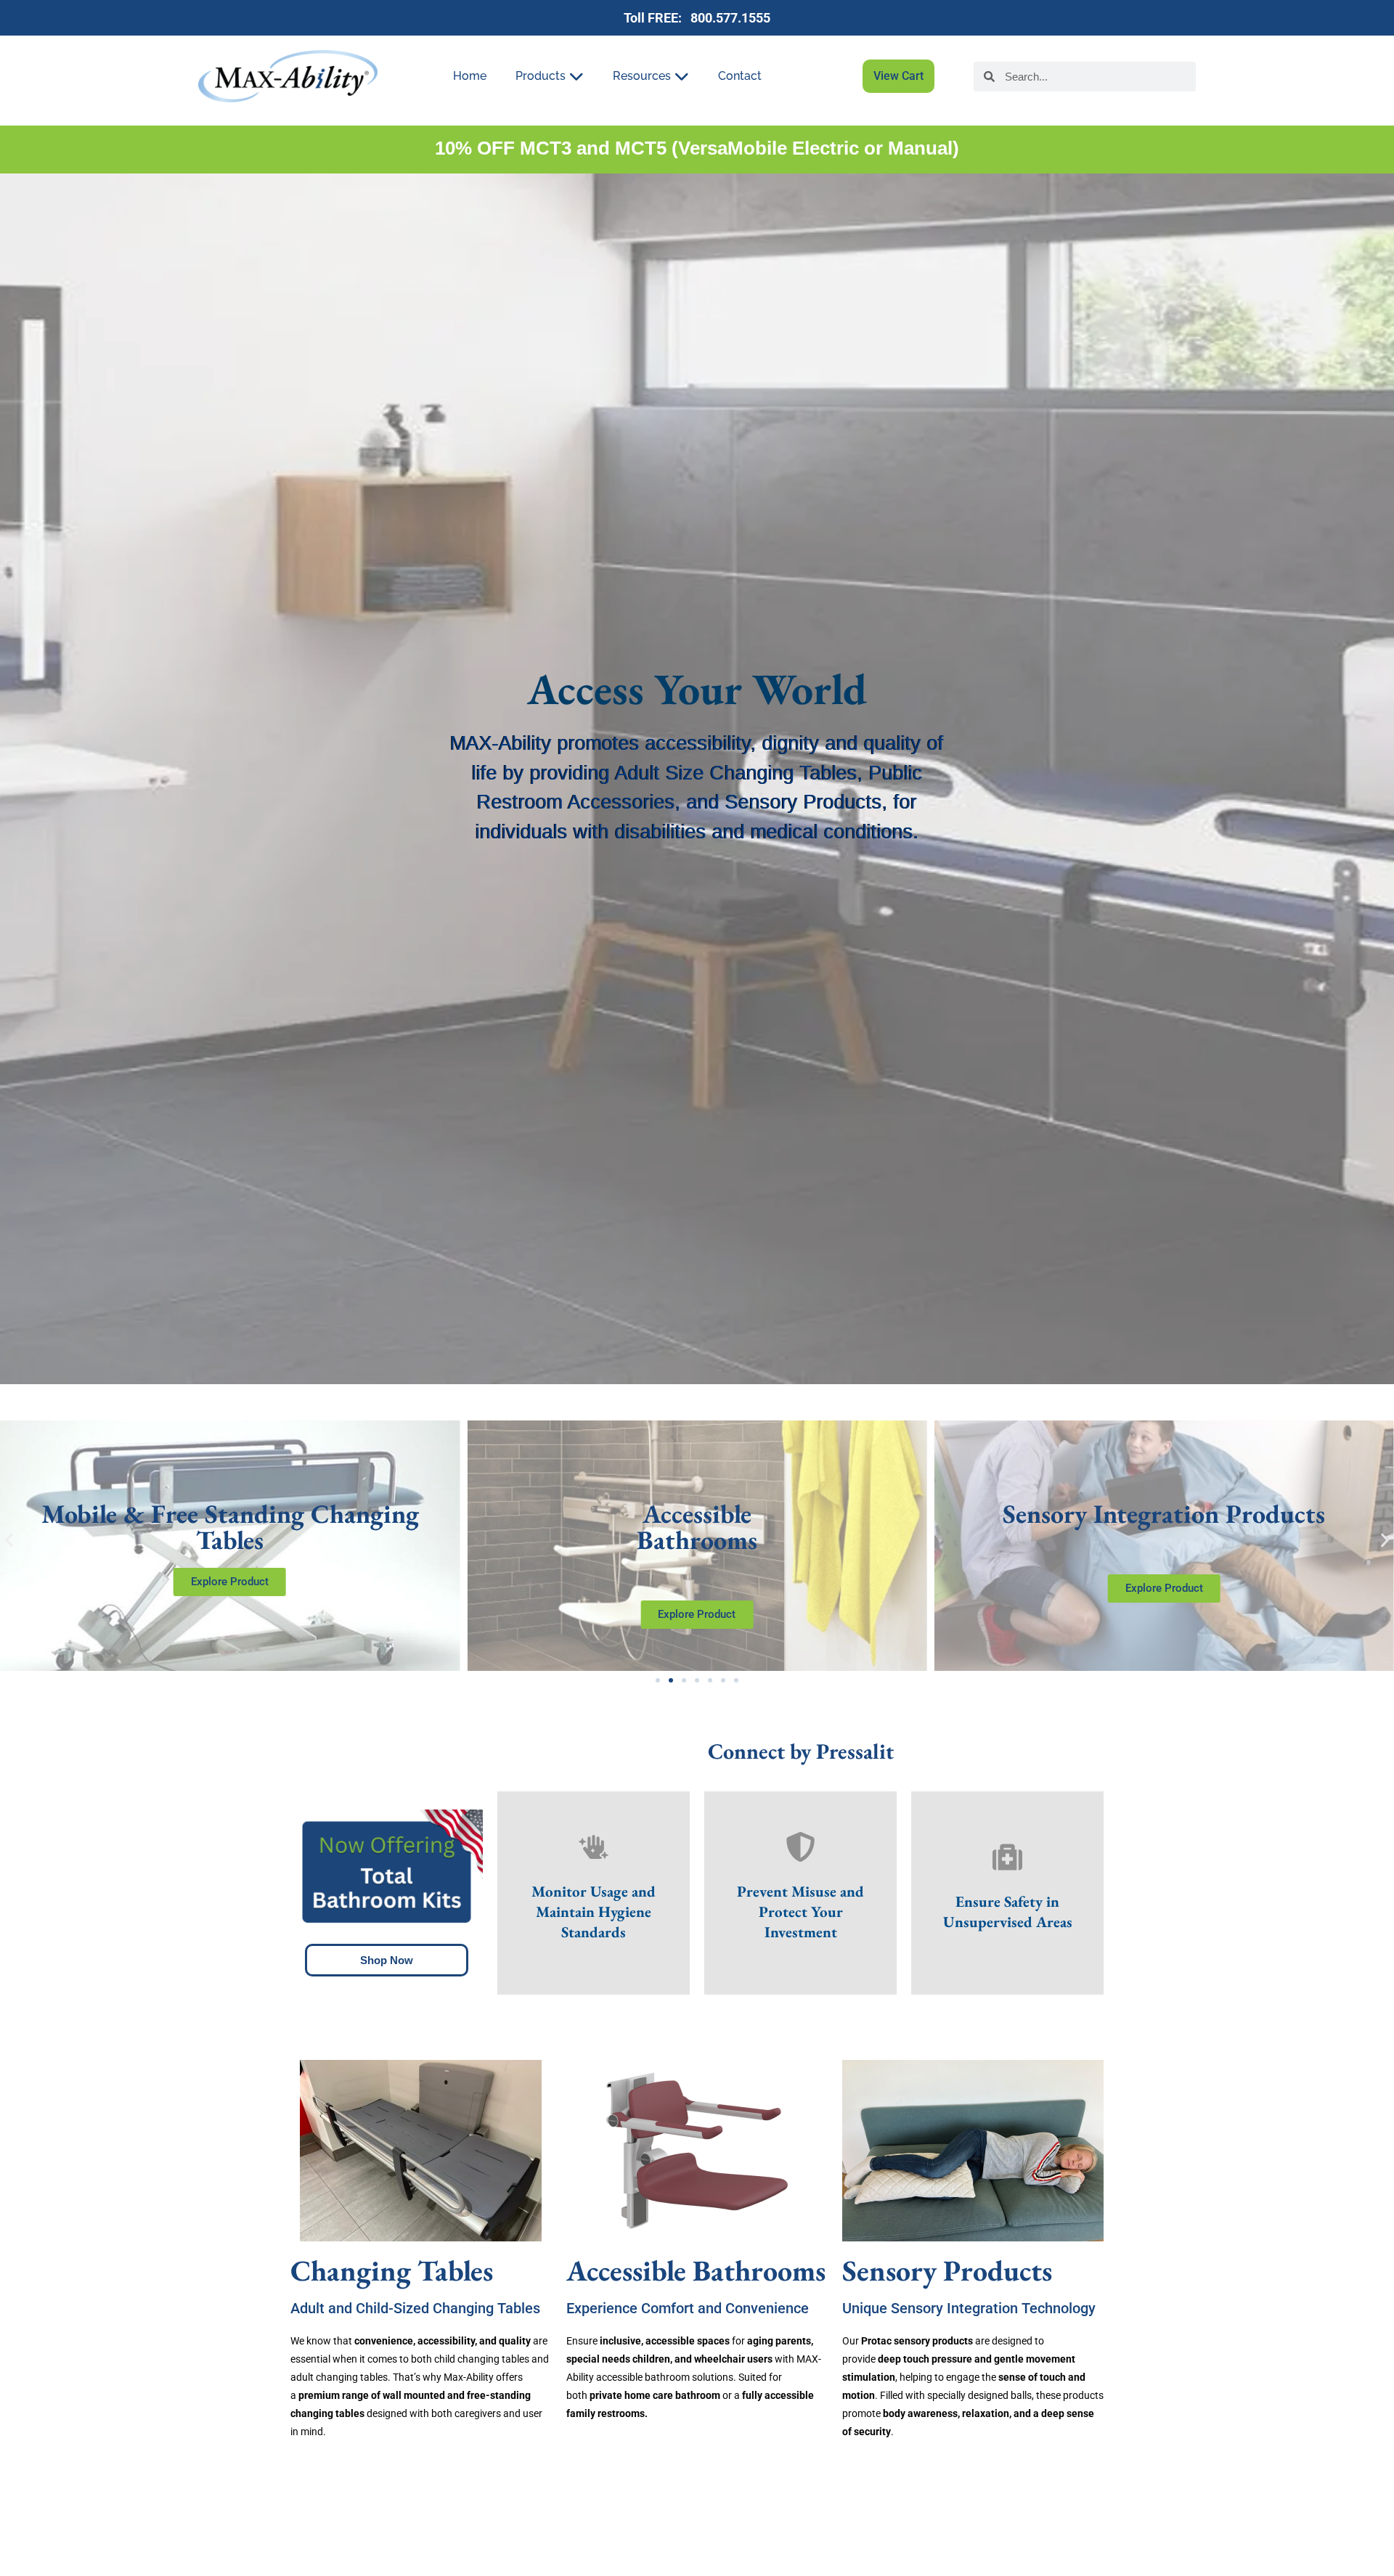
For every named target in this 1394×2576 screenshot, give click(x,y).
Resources (642, 76)
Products (541, 76)
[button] (9, 1541)
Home (470, 76)
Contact (740, 76)
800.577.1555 (727, 18)
